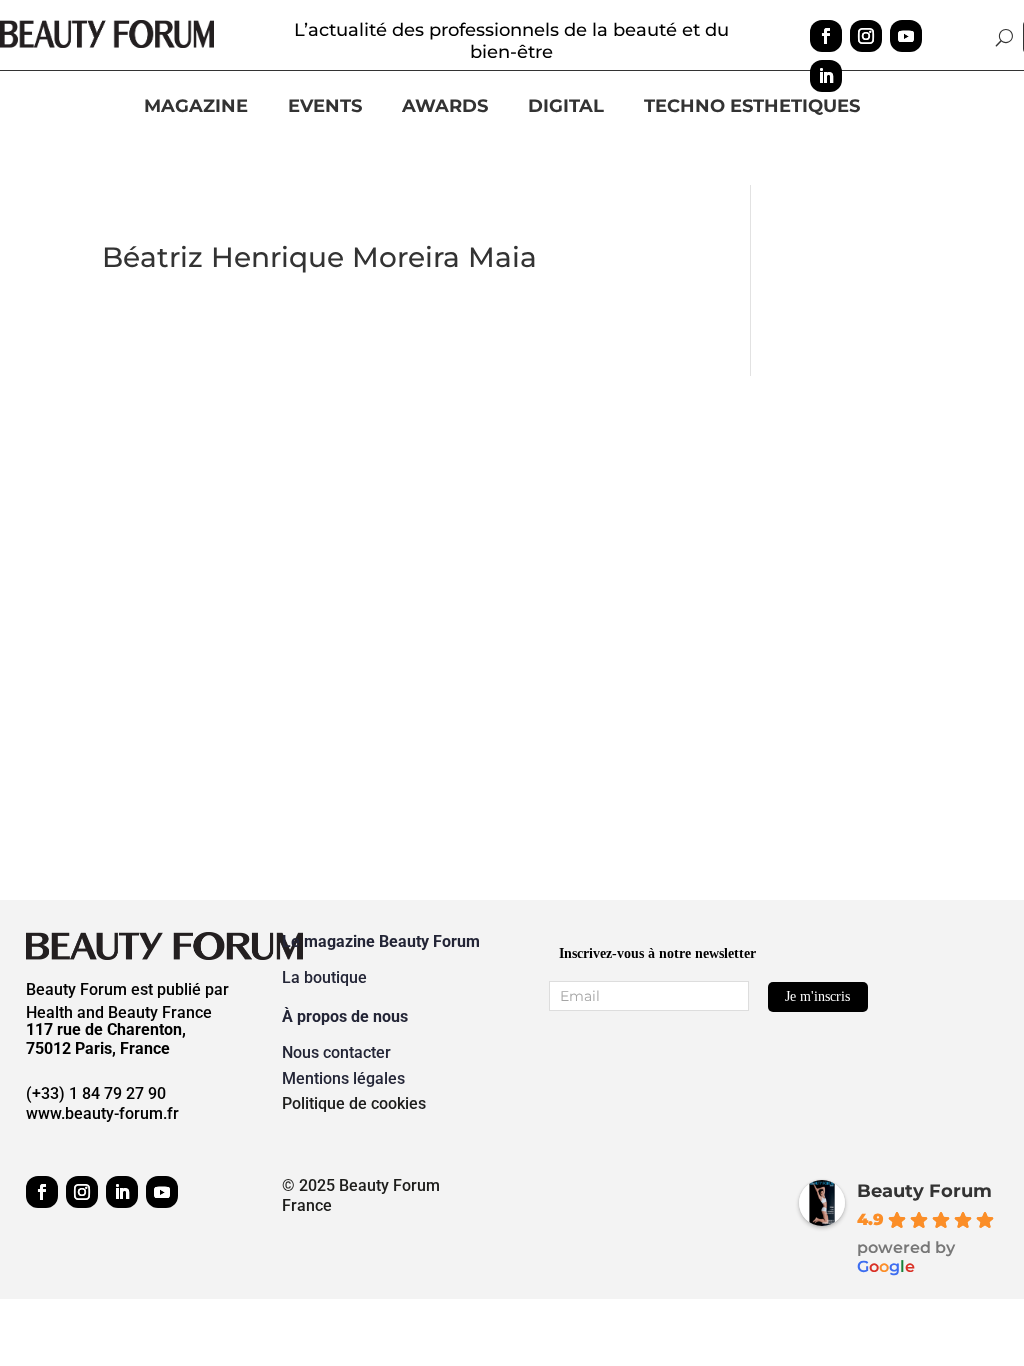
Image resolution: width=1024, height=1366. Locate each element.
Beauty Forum (924, 1191)
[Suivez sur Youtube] (906, 36)
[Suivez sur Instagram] (866, 36)
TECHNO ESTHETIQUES (752, 107)
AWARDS (445, 107)
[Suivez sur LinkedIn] (826, 76)
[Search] (1004, 37)
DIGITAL (566, 107)
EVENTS (325, 107)
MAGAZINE (196, 107)
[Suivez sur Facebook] (826, 36)
